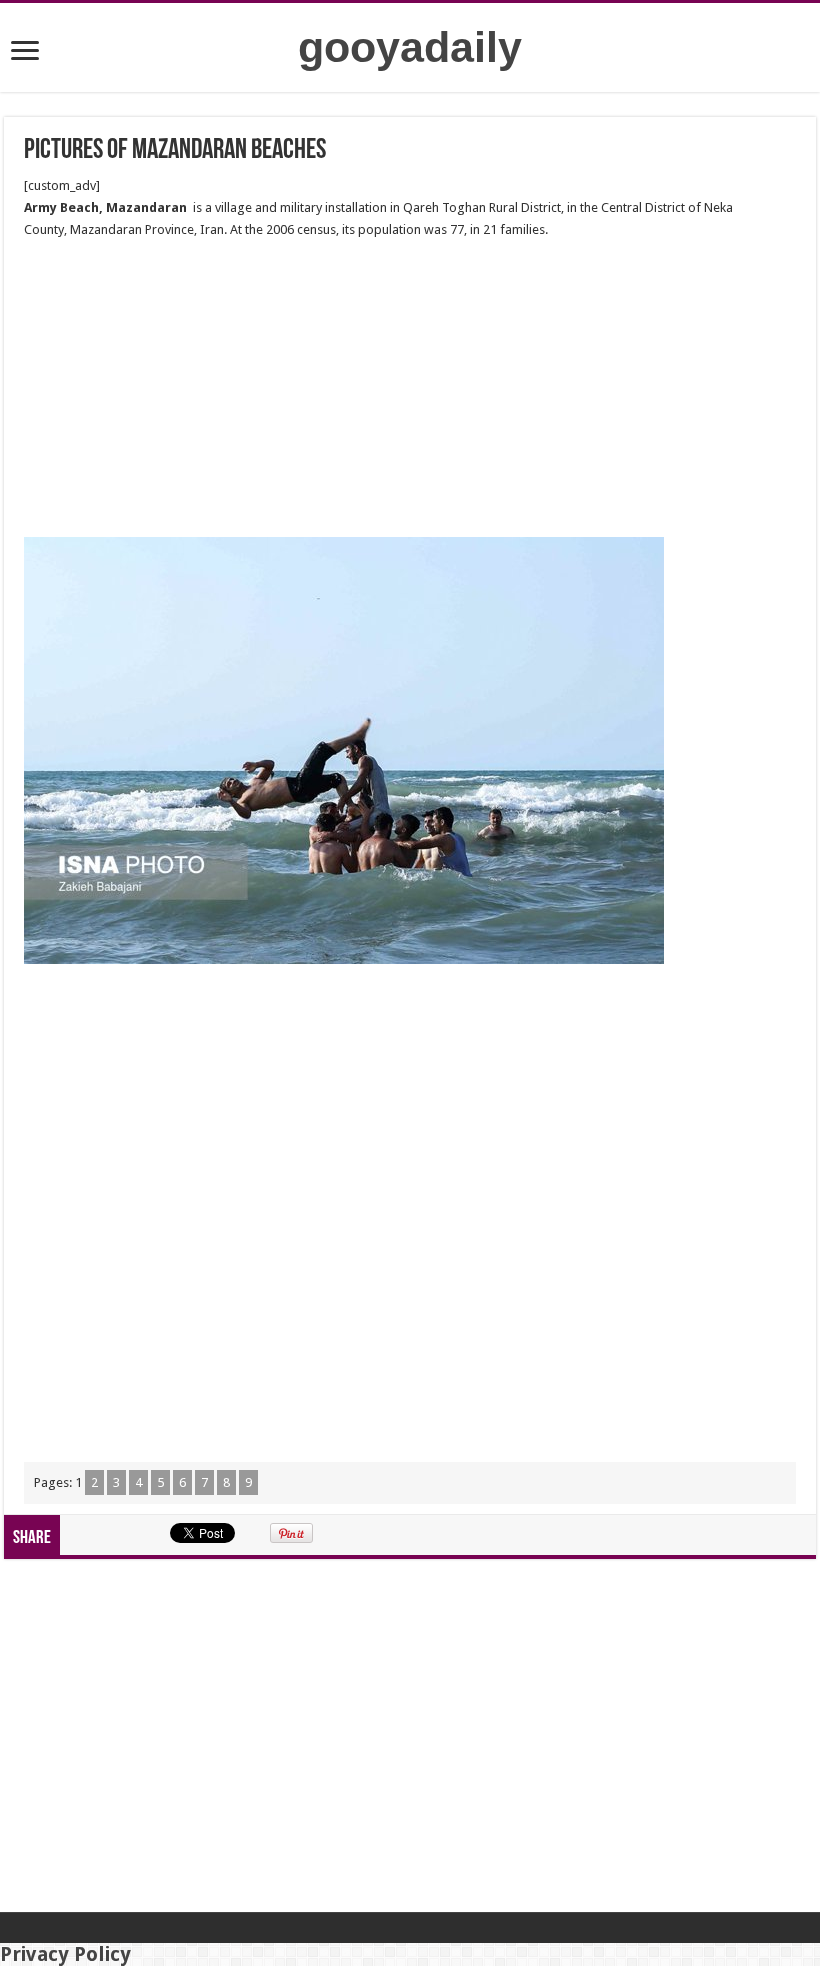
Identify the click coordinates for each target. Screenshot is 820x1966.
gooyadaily (410, 47)
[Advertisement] (410, 389)
